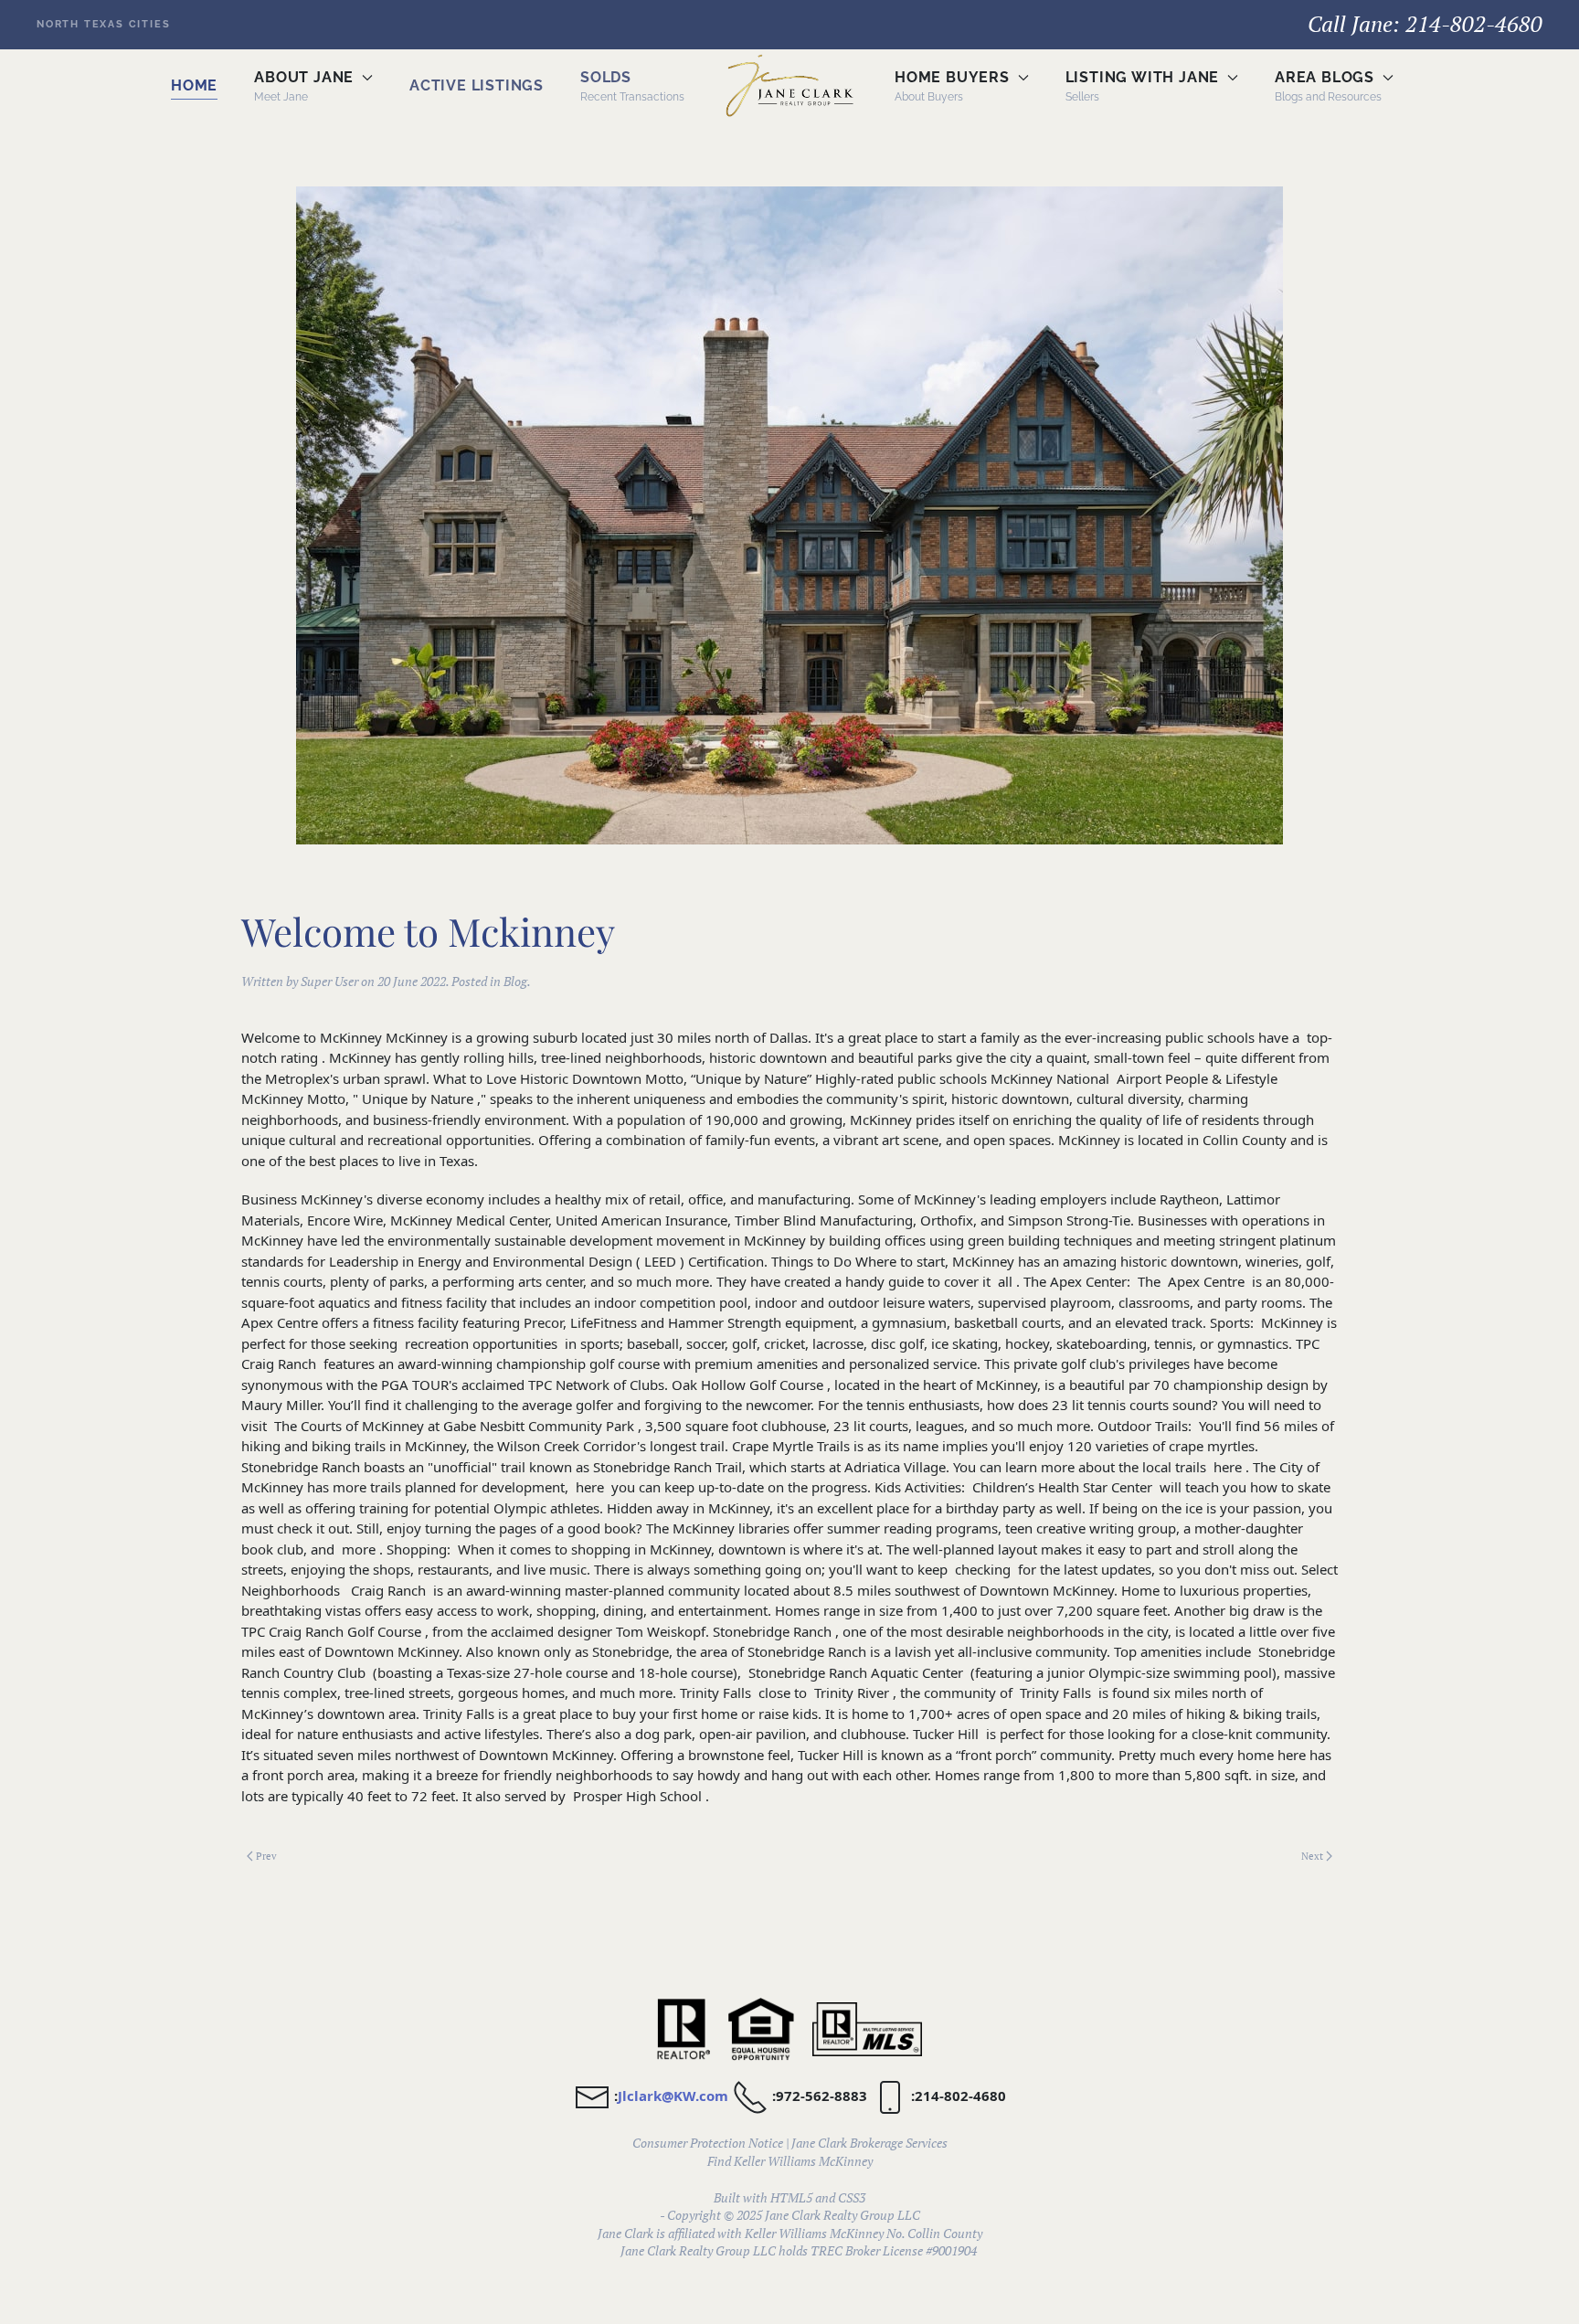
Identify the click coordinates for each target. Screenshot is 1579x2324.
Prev (266, 1856)
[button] (313, 86)
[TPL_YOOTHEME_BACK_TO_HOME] (789, 86)
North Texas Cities (103, 24)
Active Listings (477, 85)
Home (194, 85)
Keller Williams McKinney (803, 2161)
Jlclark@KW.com (673, 2096)
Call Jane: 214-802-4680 (1425, 24)
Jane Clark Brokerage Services (869, 2143)
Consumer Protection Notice (708, 2143)
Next (1312, 1856)
